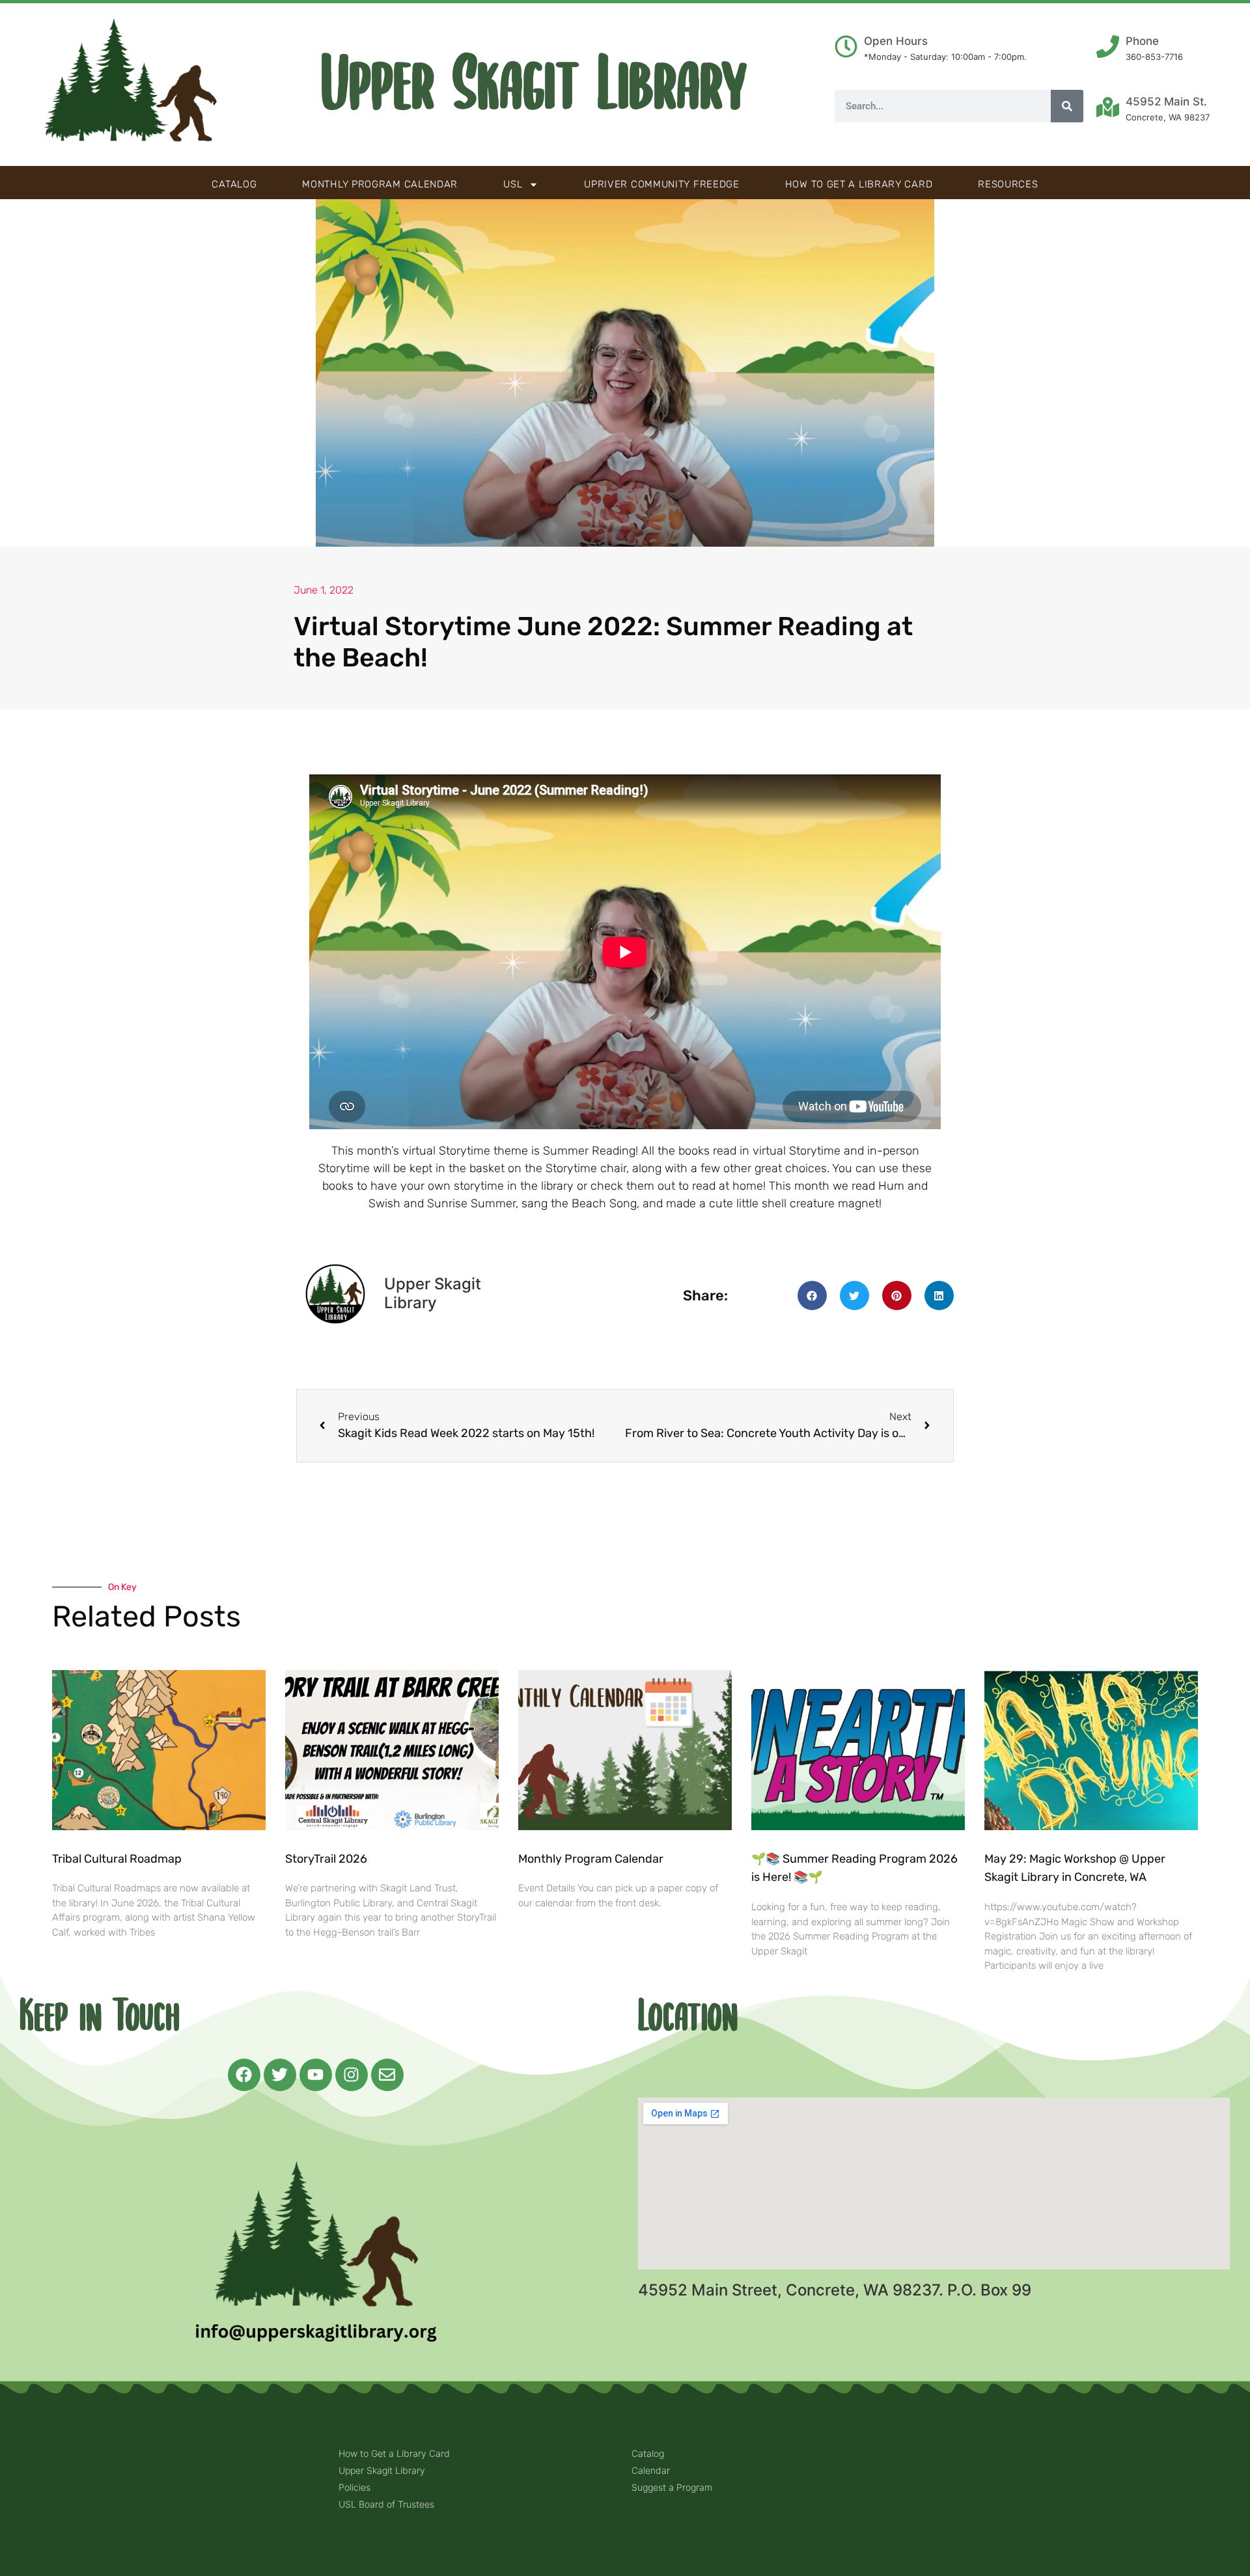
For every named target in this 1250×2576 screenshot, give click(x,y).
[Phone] (1108, 47)
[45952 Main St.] (1108, 107)
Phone (1142, 41)
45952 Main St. (1166, 102)
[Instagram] (352, 2075)
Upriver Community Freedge (662, 184)
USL (513, 184)
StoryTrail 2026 (326, 1859)
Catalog (234, 184)
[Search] (1067, 106)
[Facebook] (244, 2075)
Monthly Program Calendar (380, 184)
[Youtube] (316, 2075)
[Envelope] (387, 2075)
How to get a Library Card (859, 184)
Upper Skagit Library (534, 85)
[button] (812, 1295)
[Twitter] (280, 2075)
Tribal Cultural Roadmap (118, 1859)
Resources (1008, 184)
